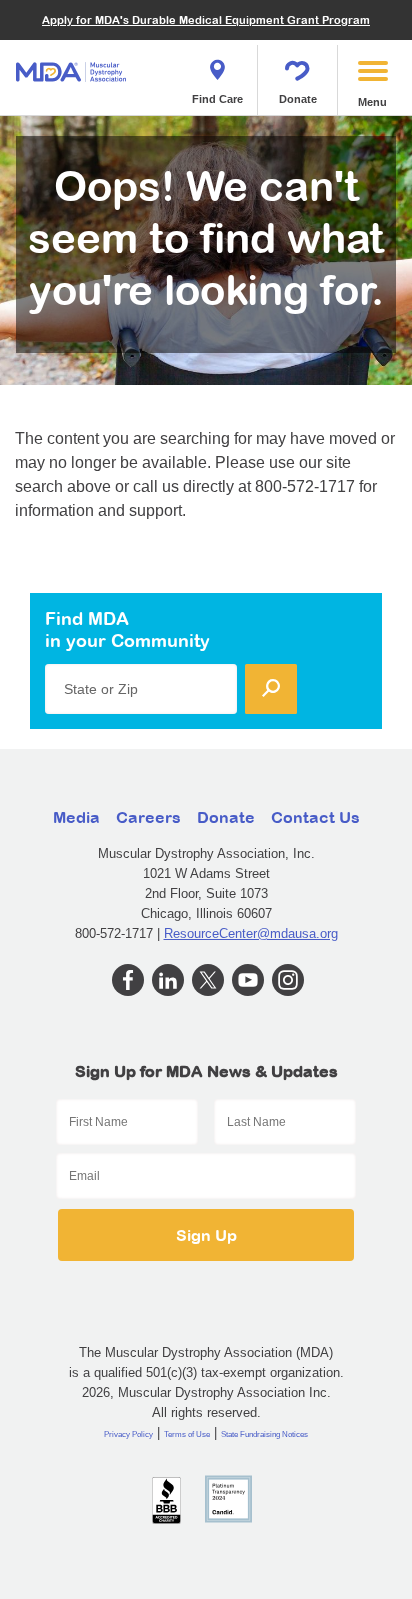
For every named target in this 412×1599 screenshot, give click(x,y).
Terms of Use (187, 1434)
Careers (148, 817)
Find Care (217, 99)
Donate (298, 99)
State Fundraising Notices (264, 1434)
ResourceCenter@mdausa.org (251, 933)
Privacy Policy (128, 1434)
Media (76, 817)
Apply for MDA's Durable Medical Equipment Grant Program (206, 19)
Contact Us (315, 817)
